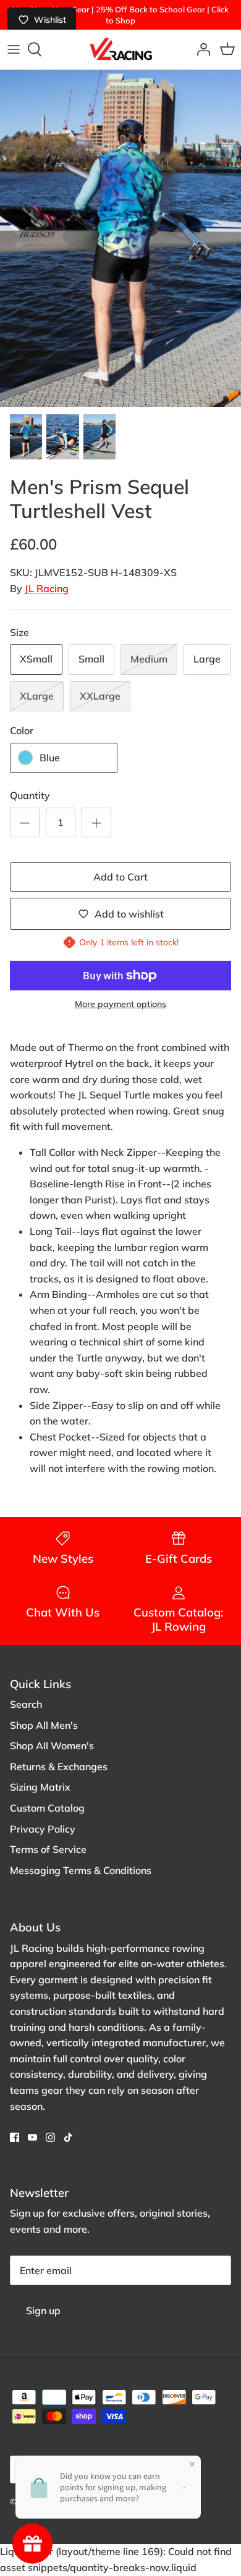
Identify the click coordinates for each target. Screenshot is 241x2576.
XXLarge (100, 696)
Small (91, 659)
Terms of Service (48, 1849)
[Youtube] (32, 2137)
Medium (149, 659)
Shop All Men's (44, 1725)
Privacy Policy (43, 1829)
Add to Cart (120, 877)
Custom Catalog (47, 1808)
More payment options (120, 1004)
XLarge (37, 696)
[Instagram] (50, 2137)
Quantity (30, 795)
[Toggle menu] (14, 49)
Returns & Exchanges (59, 1767)
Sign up (43, 2310)
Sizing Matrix (40, 1787)
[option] (120, 238)
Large (207, 659)
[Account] (200, 49)
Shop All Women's (52, 1746)
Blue (50, 758)
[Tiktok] (68, 2137)
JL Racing (47, 588)
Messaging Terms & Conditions (81, 1870)
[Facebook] (15, 2137)
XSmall (36, 659)
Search (26, 1704)
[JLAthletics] (120, 49)
